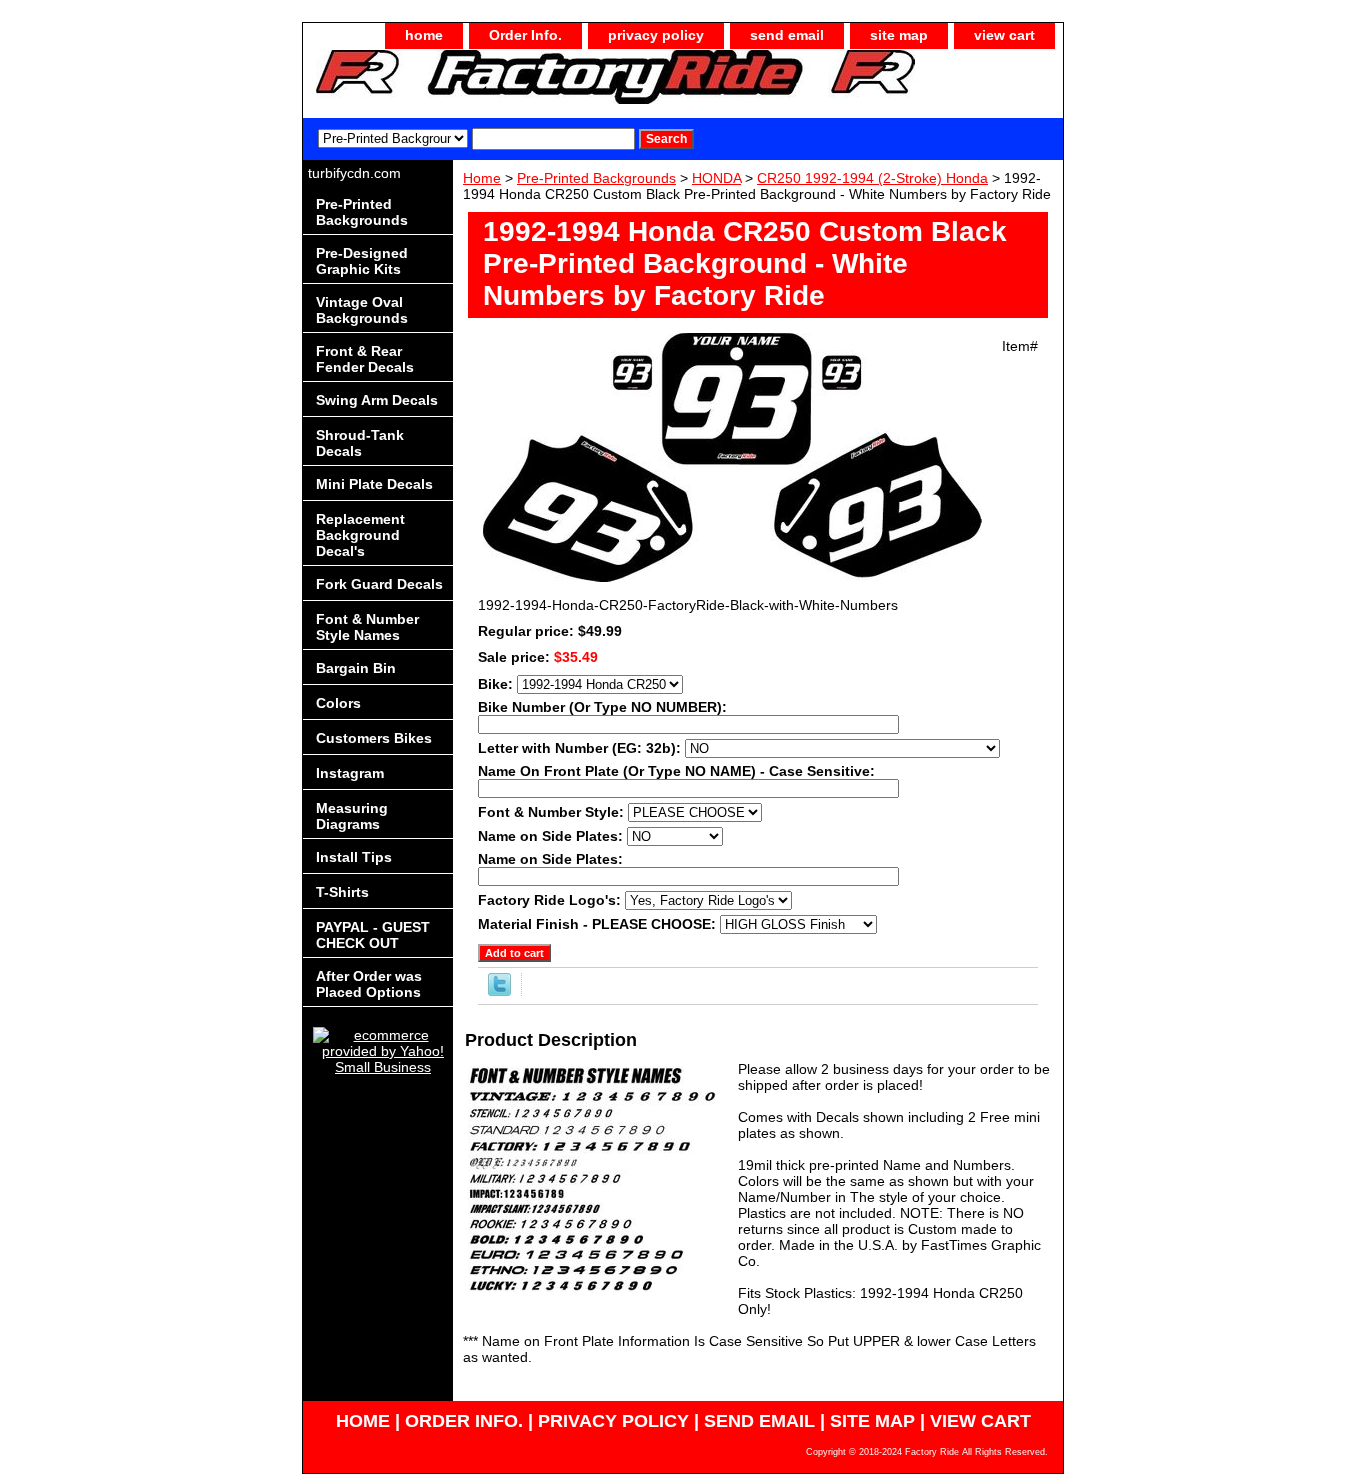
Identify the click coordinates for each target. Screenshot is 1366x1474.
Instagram (350, 773)
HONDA (716, 178)
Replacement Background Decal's (360, 535)
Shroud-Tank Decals (360, 443)
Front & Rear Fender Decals (365, 359)
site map (899, 35)
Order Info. (525, 35)
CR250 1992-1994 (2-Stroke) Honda (872, 178)
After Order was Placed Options (369, 984)
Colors (338, 703)
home (424, 35)
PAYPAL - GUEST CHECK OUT (373, 935)
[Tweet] (499, 991)
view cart (1004, 35)
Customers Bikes (374, 738)
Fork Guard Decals (379, 584)
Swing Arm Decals (377, 400)
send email (787, 35)
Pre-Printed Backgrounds (596, 178)
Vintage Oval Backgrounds (362, 310)
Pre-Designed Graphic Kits (362, 261)
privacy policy (656, 35)
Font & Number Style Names (367, 627)
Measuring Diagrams (352, 816)
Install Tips (354, 857)
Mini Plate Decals (374, 484)
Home (482, 178)
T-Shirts (342, 892)
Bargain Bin (356, 668)
